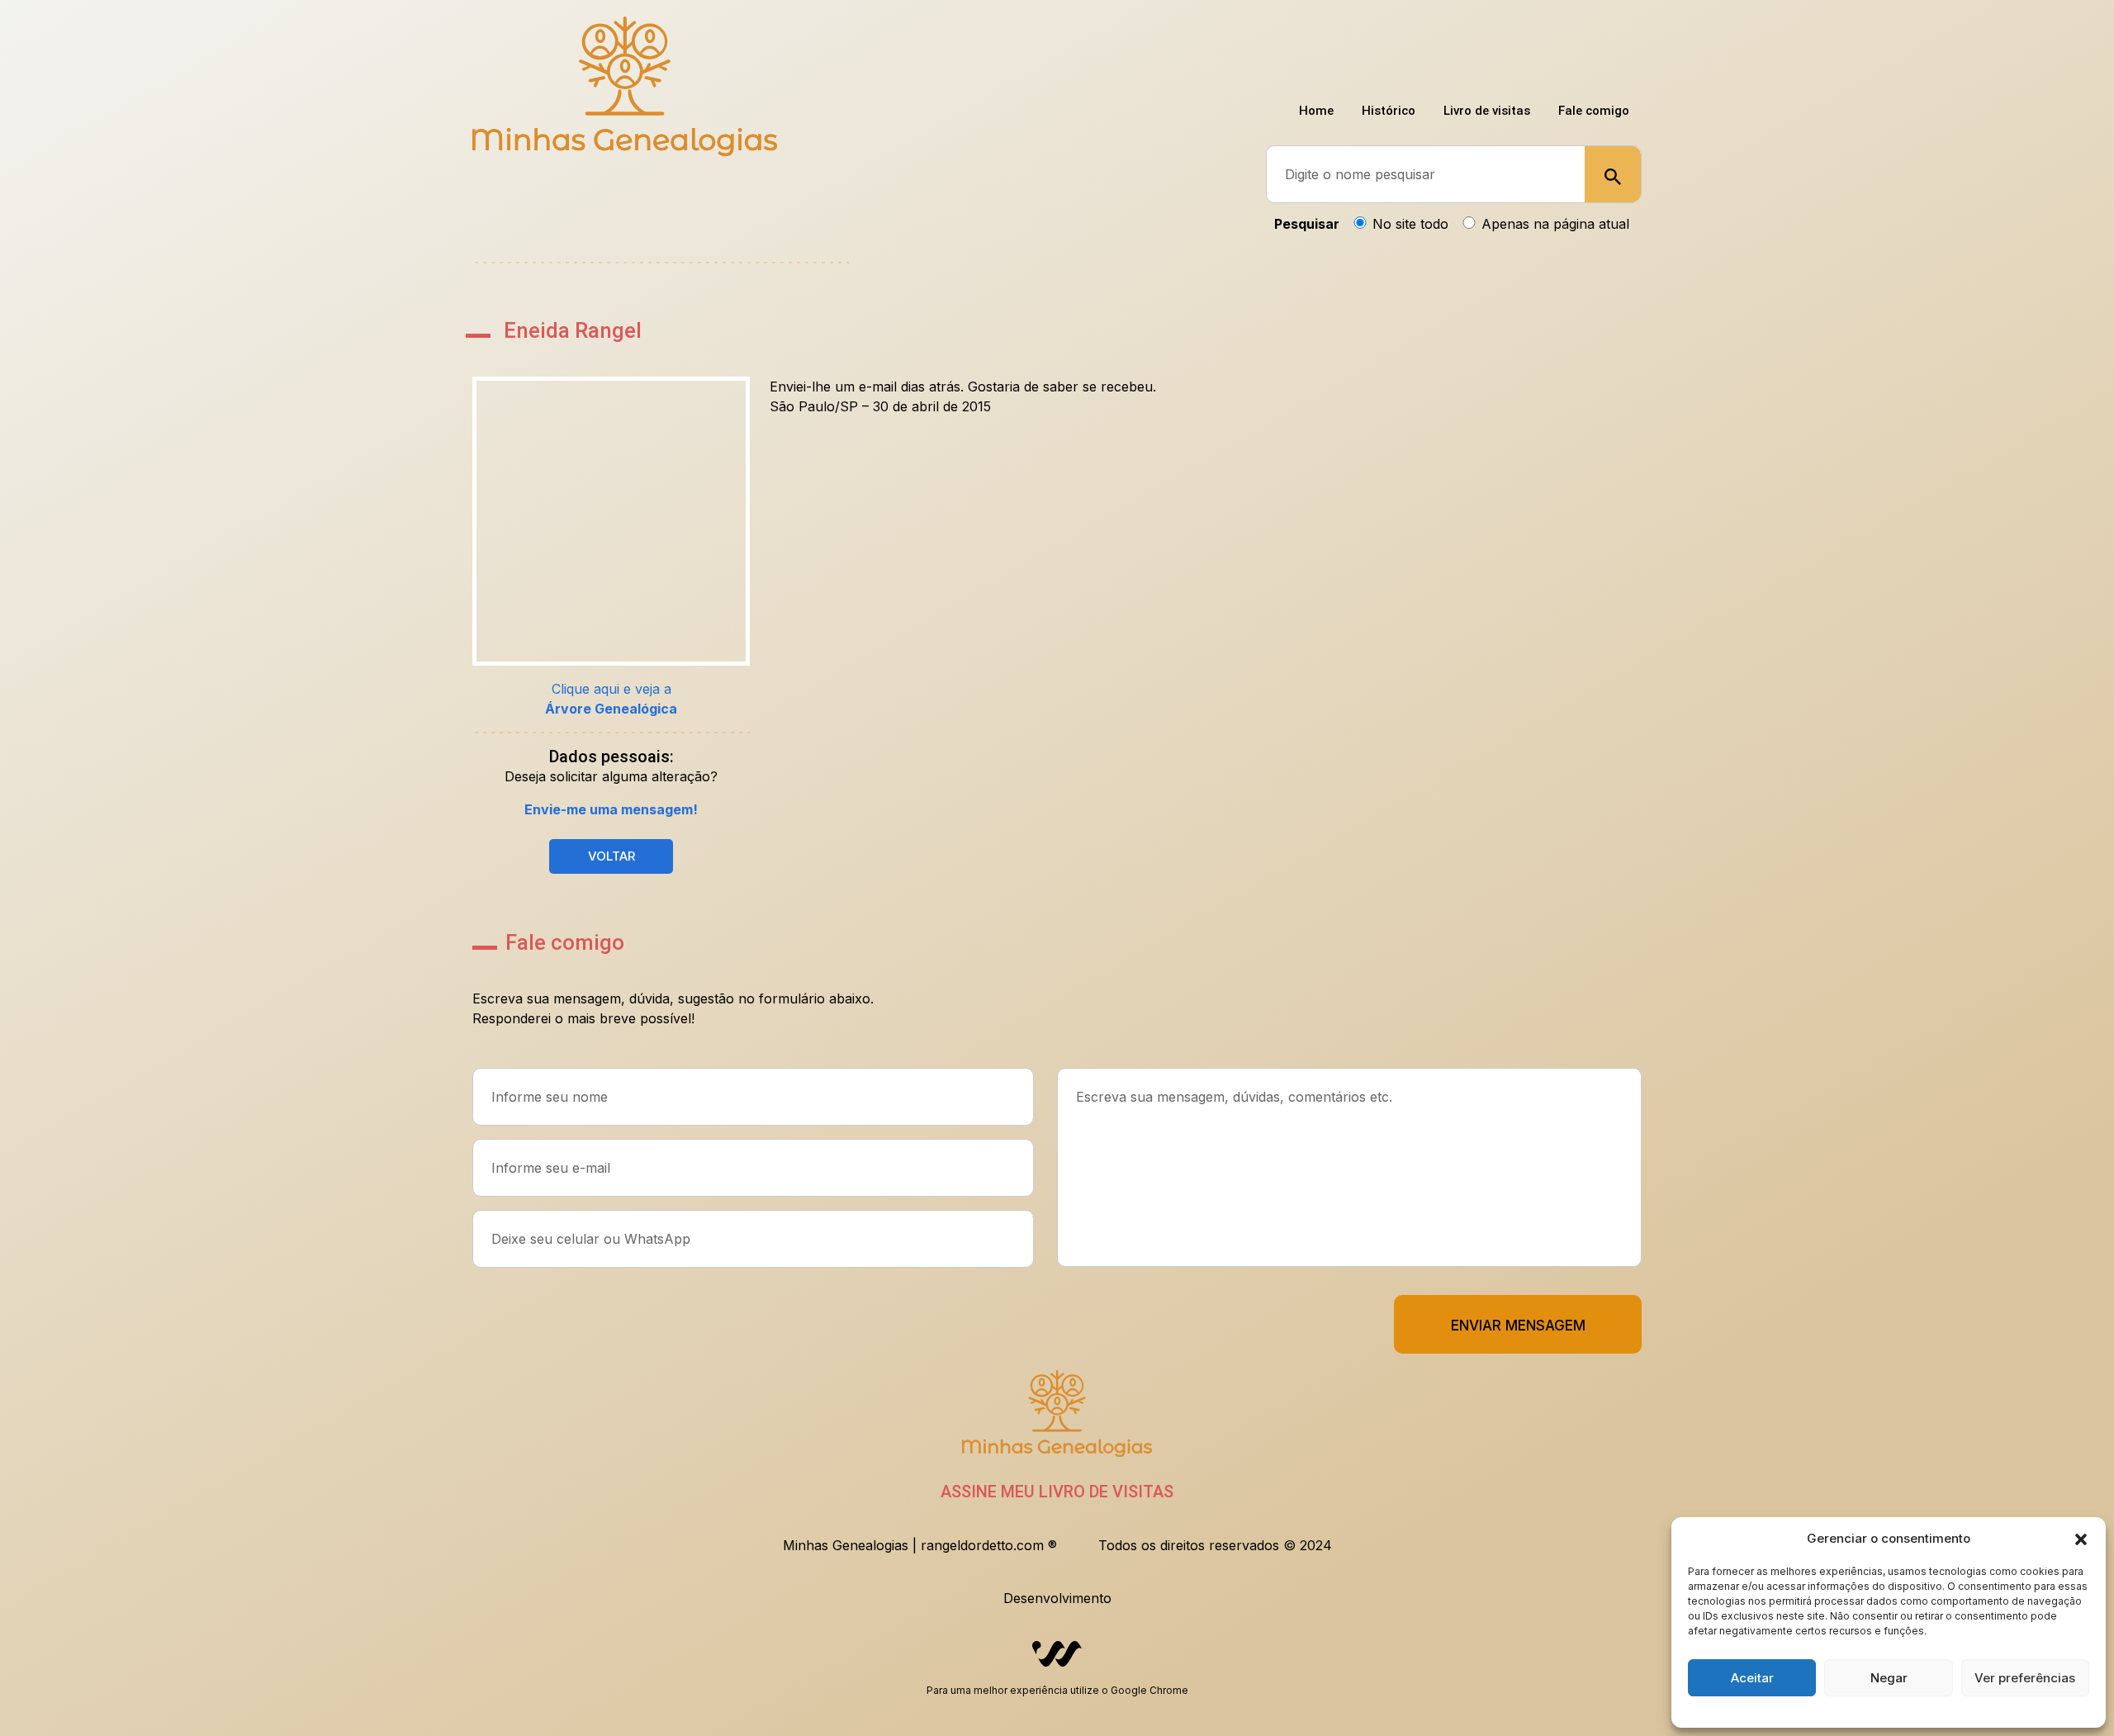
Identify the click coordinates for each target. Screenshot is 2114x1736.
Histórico (1368, 49)
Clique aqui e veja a (611, 699)
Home (1287, 49)
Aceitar (1752, 1678)
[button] (2081, 1539)
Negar (1889, 1678)
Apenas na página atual (1555, 224)
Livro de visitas (1474, 49)
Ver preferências (2025, 1678)
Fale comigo (1590, 49)
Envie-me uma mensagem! (611, 809)
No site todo (1410, 224)
